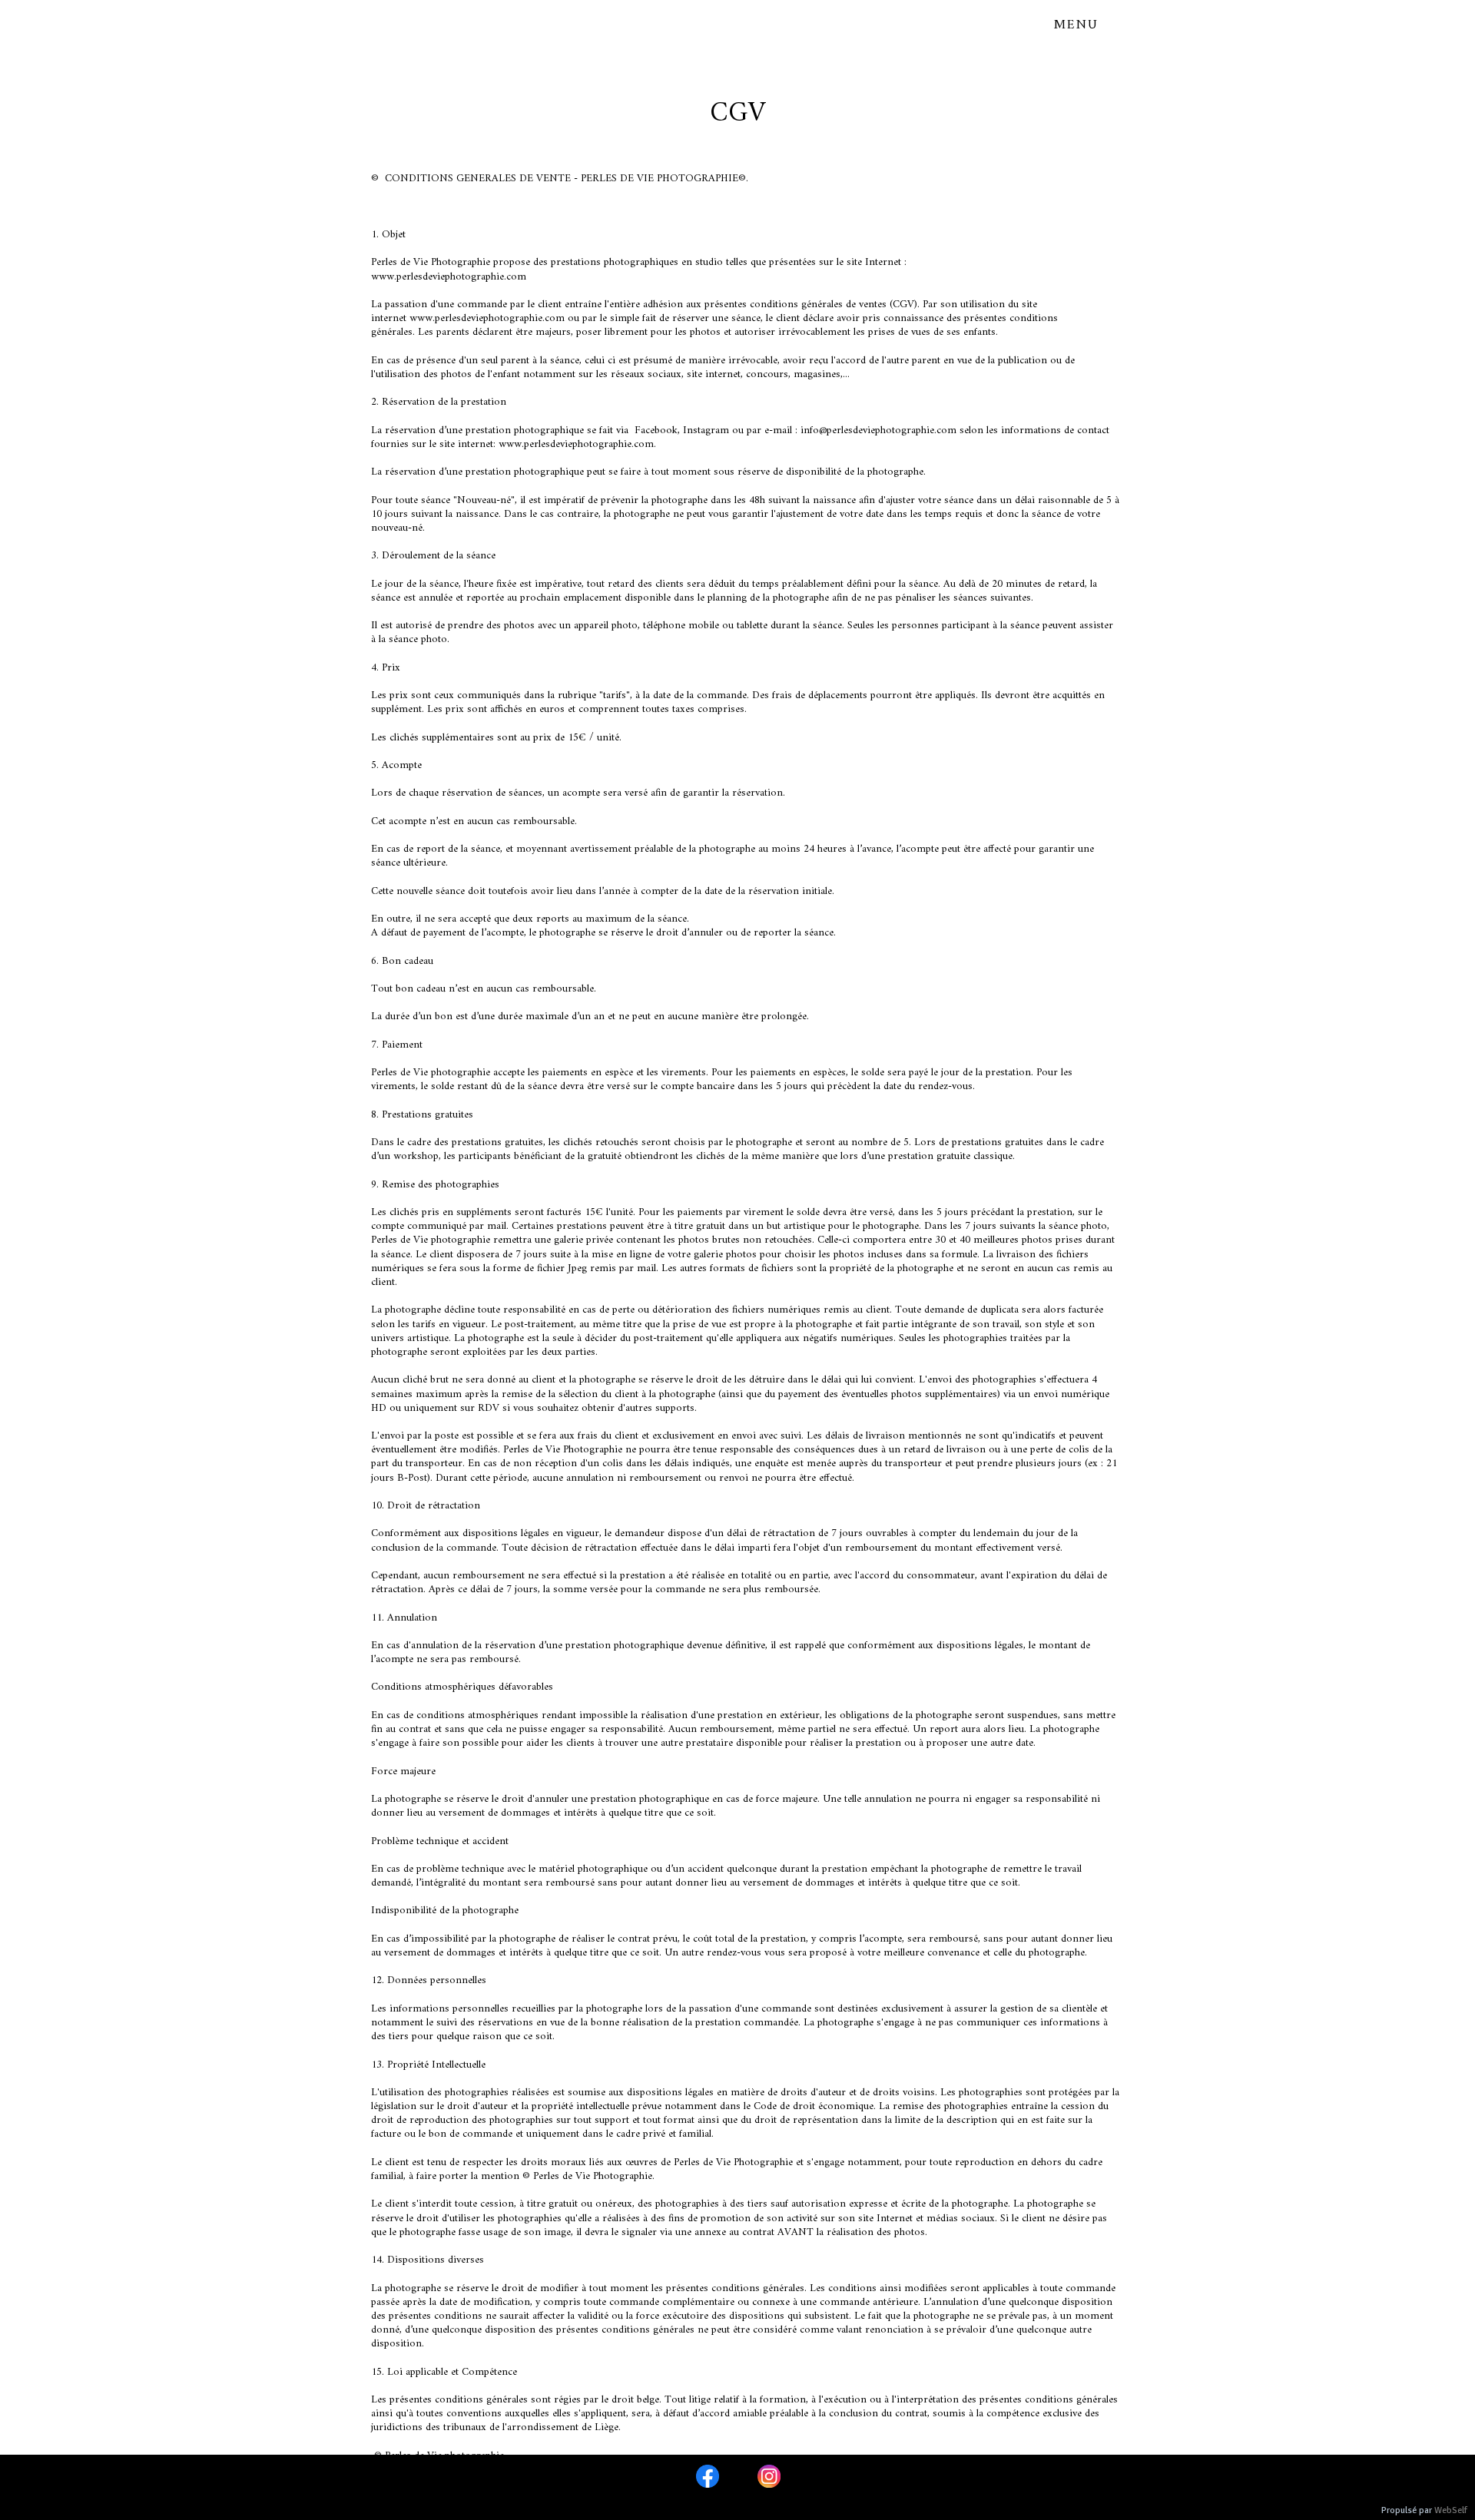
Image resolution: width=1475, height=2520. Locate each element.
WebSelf (1451, 2510)
